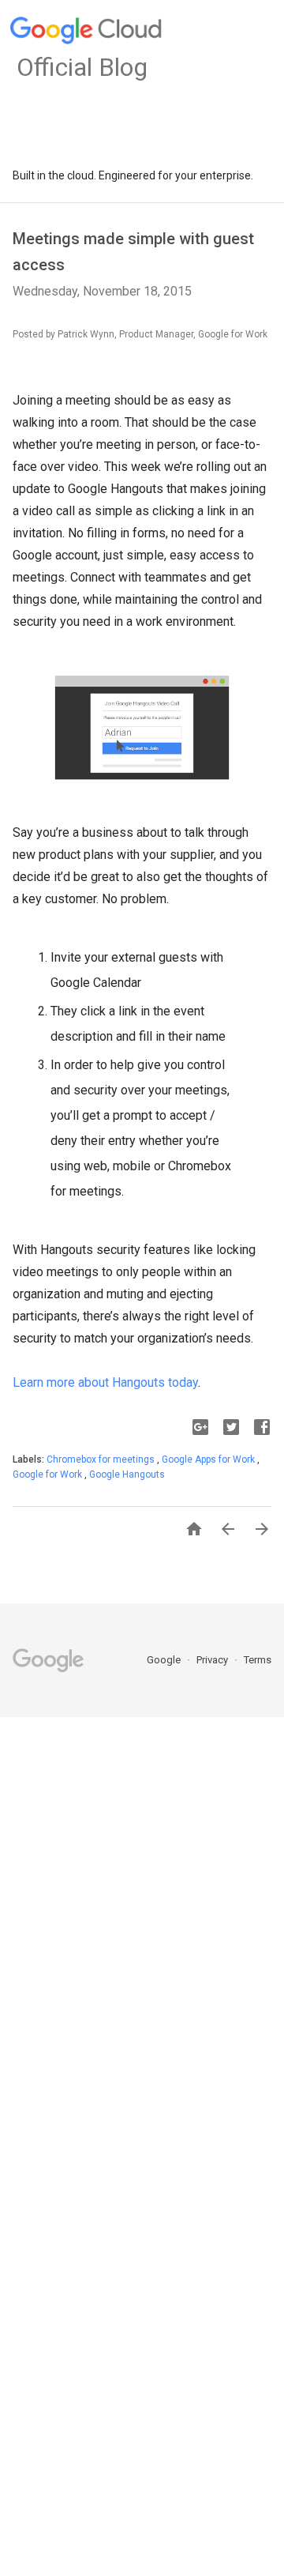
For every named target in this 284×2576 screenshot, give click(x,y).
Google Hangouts (127, 1474)
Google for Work (49, 1474)
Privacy (213, 1660)
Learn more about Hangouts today (105, 1382)
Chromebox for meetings (102, 1459)
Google (165, 1660)
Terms (258, 1660)
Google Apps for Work (209, 1459)
